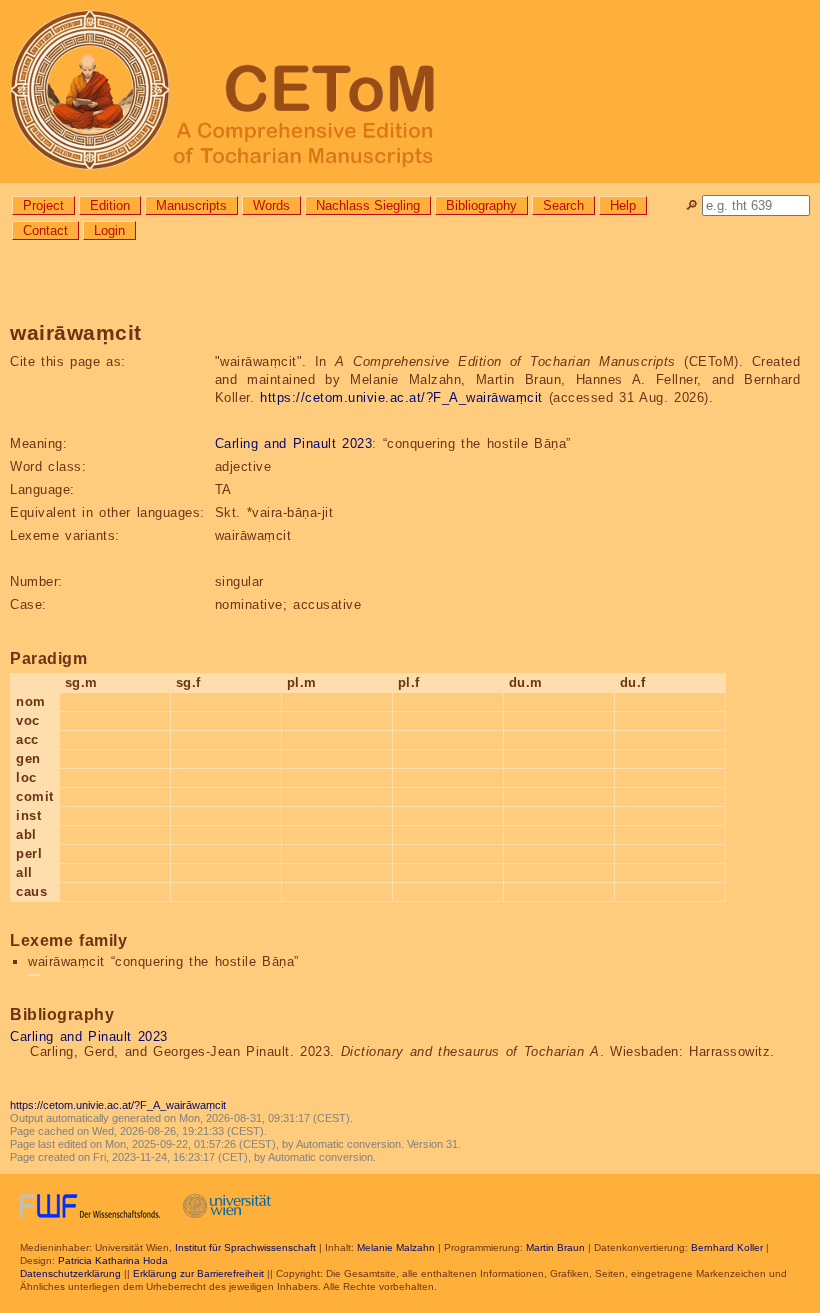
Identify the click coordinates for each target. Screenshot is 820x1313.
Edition (110, 205)
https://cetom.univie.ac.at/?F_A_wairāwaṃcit (401, 397)
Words (271, 205)
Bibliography (481, 205)
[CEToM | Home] (410, 91)
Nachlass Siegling (368, 205)
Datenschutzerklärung (70, 1273)
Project (43, 205)
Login (109, 230)
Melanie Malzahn (396, 1247)
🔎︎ (691, 205)
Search (563, 205)
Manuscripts (191, 205)
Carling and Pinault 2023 (294, 443)
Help (623, 205)
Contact (45, 230)
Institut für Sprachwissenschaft (245, 1247)
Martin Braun (555, 1247)
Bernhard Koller (727, 1247)
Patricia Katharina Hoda (113, 1260)
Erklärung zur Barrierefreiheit (198, 1273)
